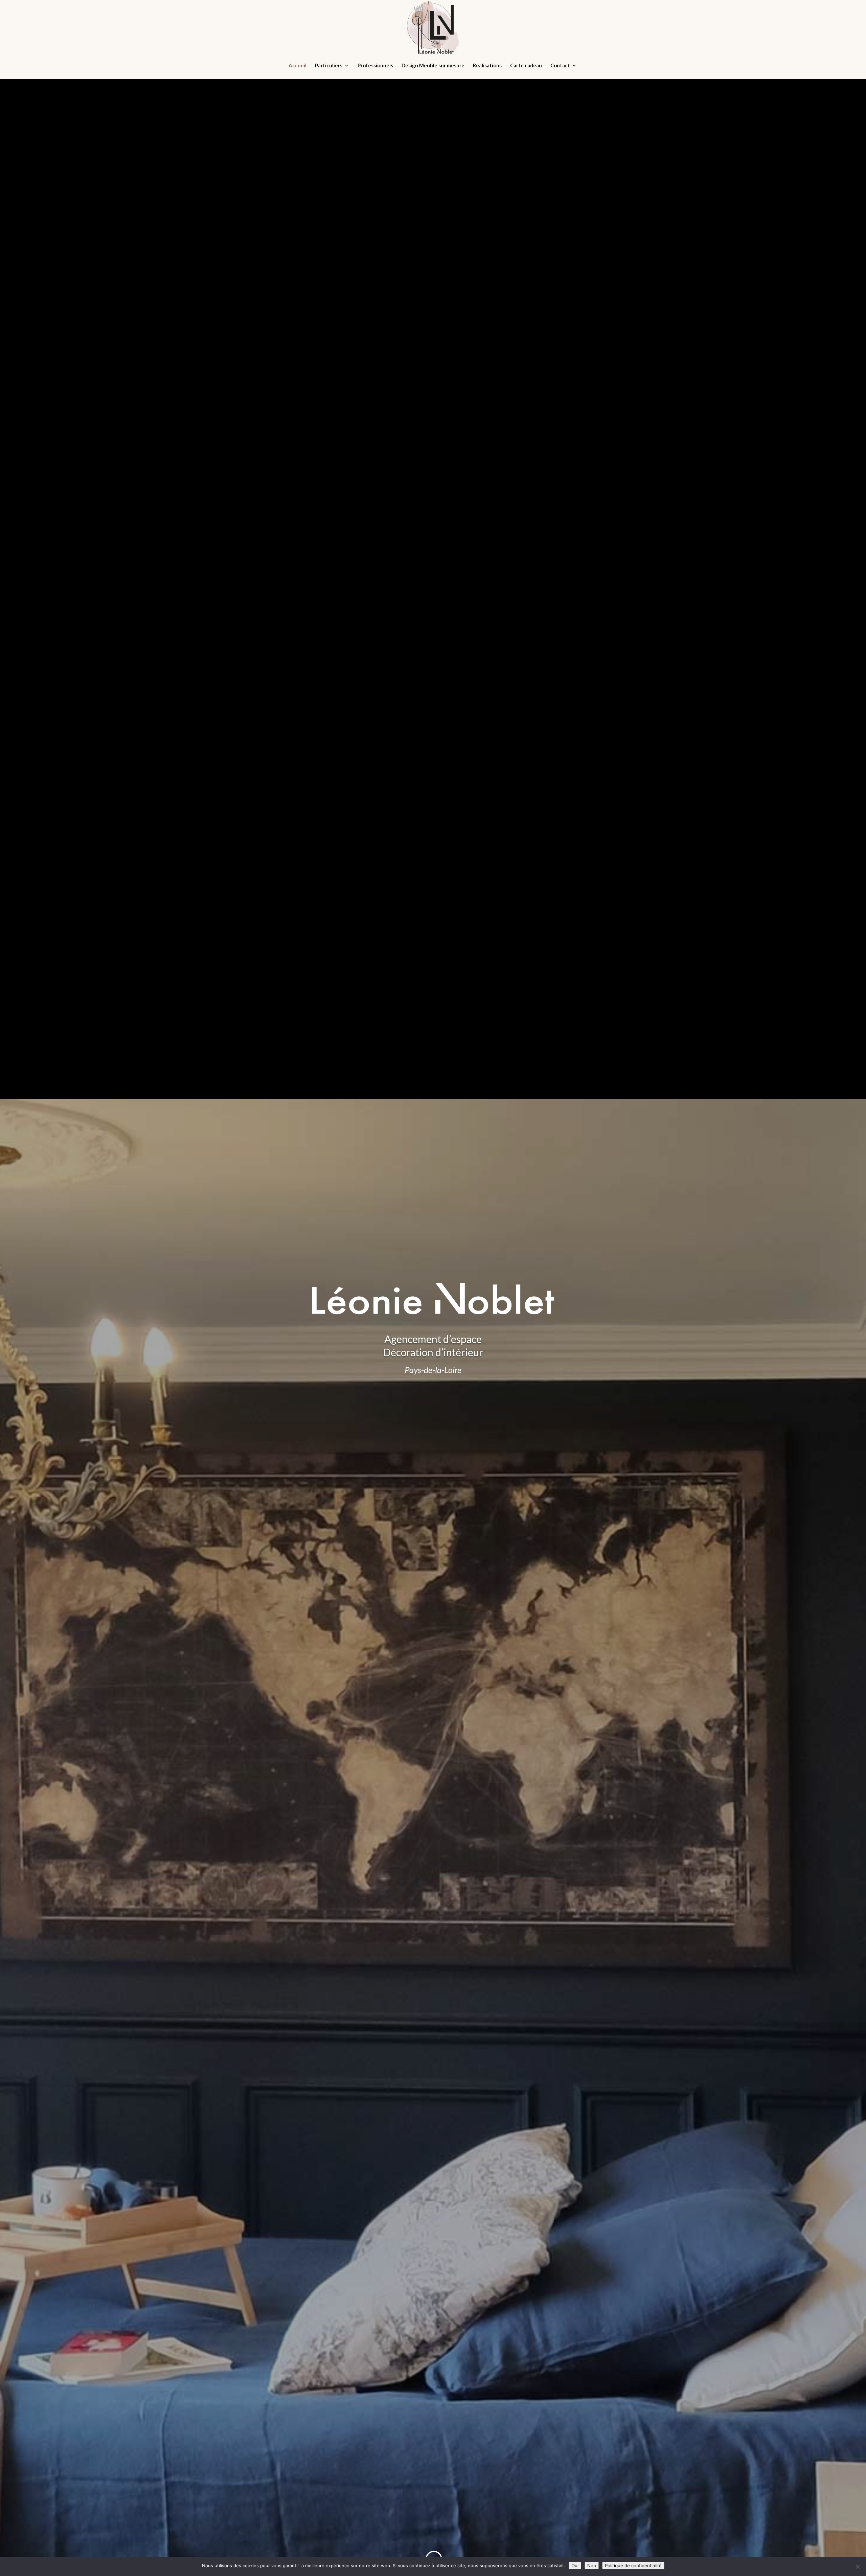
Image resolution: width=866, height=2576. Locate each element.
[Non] (858, 2567)
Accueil (298, 66)
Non (592, 2566)
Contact (560, 66)
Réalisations (487, 66)
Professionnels (375, 66)
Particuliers (329, 66)
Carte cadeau (526, 66)
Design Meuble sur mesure (433, 66)
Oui (575, 2566)
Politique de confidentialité (633, 2566)
